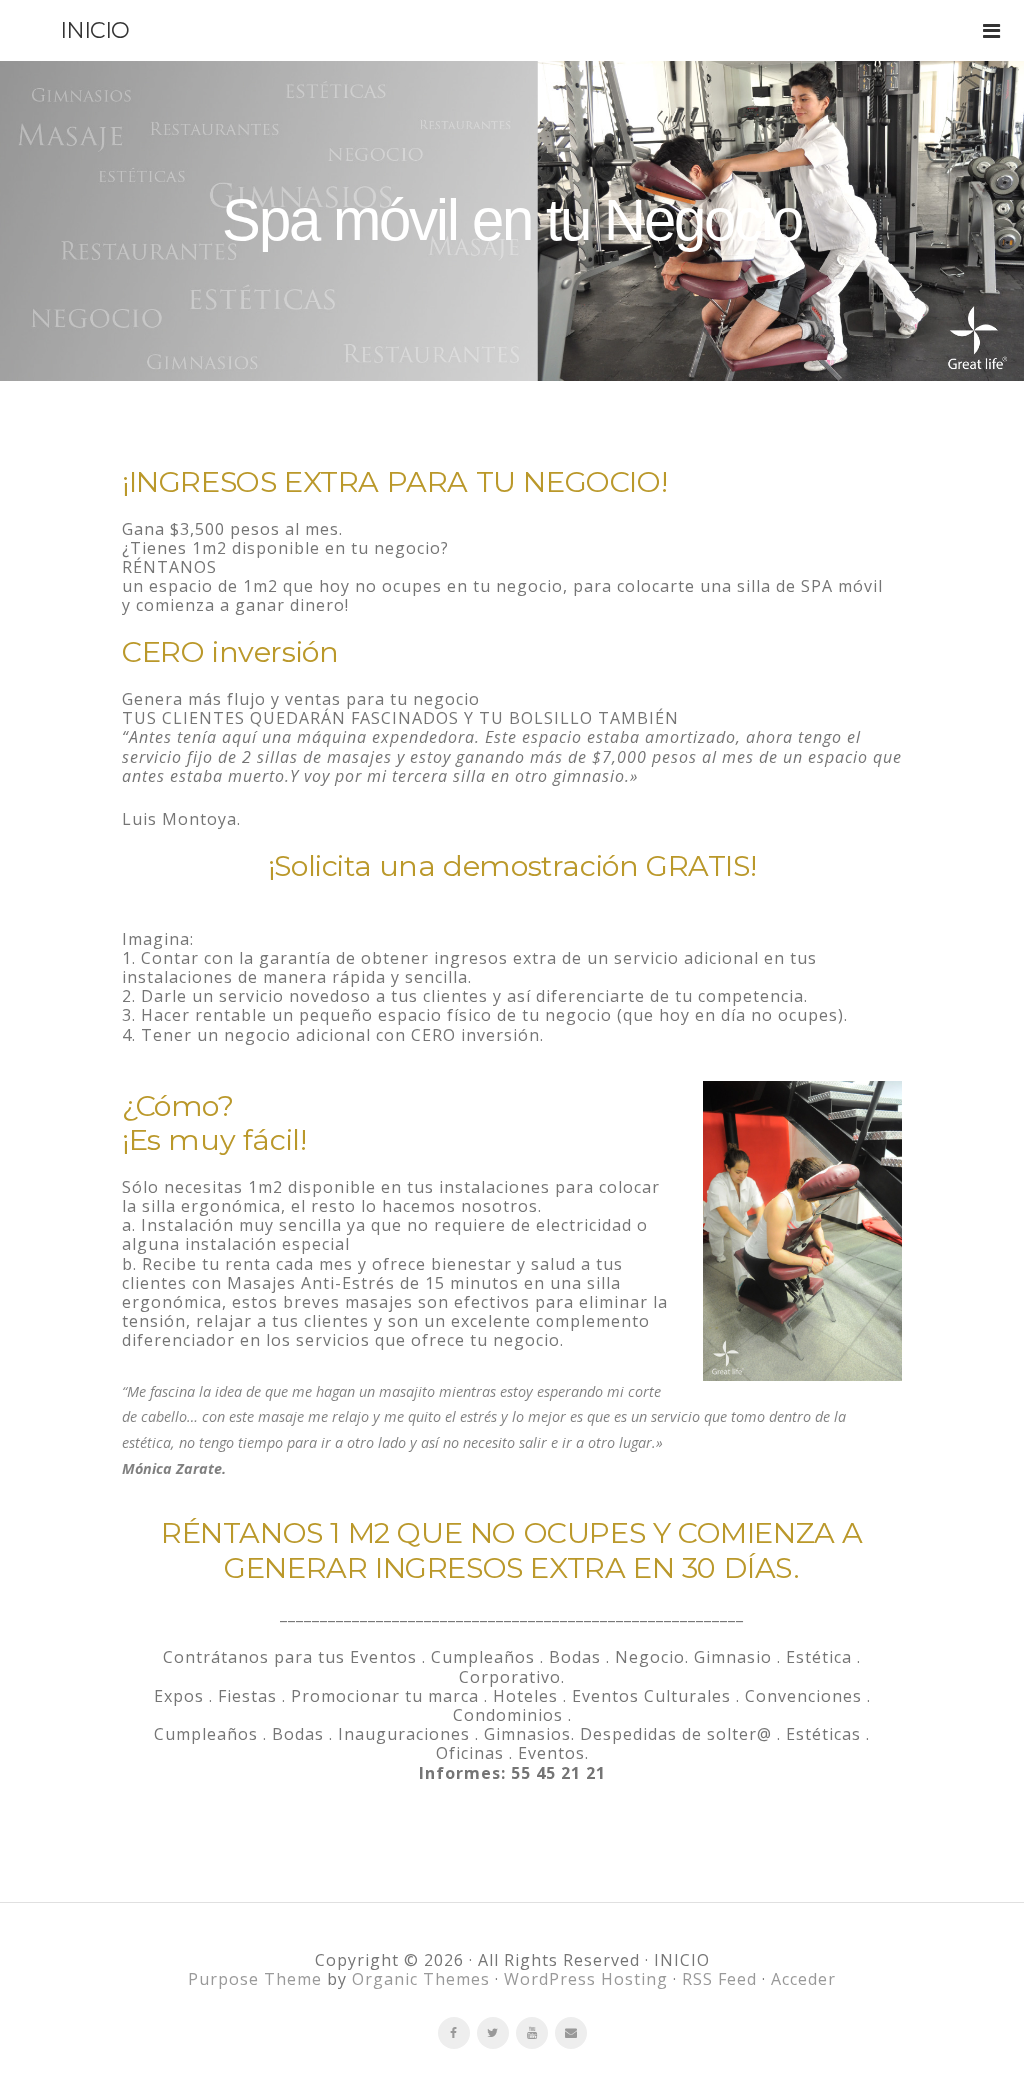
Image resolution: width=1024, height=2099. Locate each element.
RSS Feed (719, 1979)
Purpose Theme (255, 1979)
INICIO (94, 30)
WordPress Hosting (586, 1979)
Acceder (803, 1979)
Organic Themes (421, 1979)
